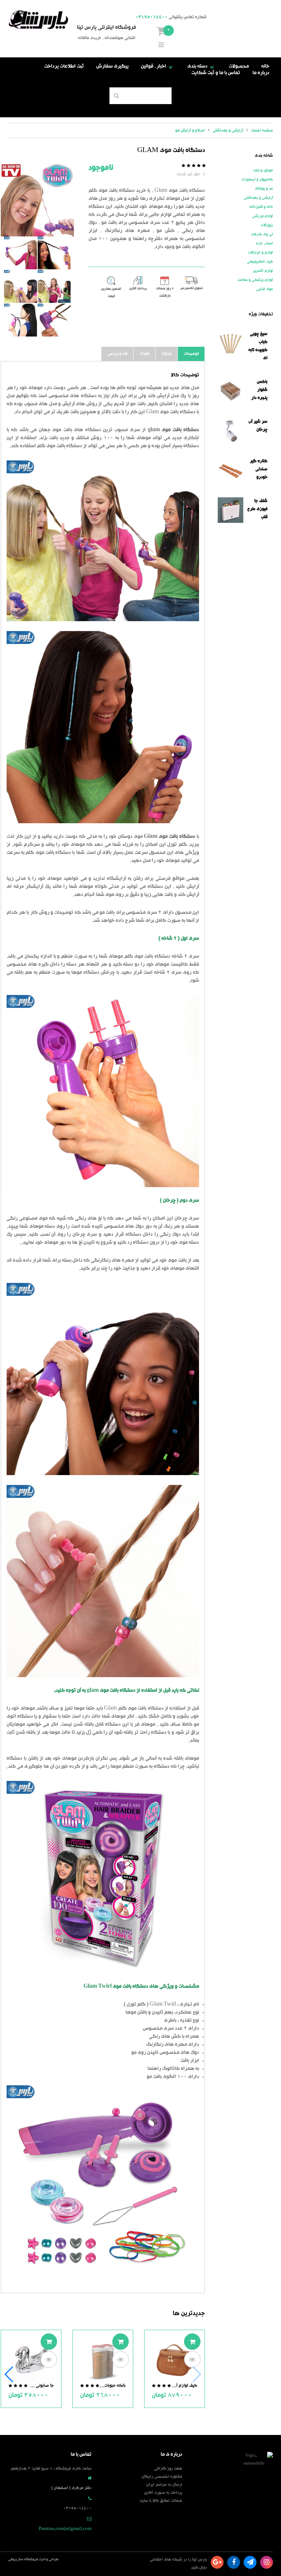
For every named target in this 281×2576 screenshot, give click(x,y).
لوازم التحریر (263, 271)
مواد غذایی (265, 289)
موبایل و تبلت (263, 171)
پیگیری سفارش (112, 67)
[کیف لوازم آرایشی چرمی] (175, 2361)
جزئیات (167, 354)
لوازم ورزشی (263, 216)
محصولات (239, 67)
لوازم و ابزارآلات (260, 253)
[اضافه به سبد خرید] (192, 2342)
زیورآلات (267, 225)
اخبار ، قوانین (158, 67)
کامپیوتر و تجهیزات (257, 180)
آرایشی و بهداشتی (258, 198)
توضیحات (191, 354)
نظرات (145, 354)
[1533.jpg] (37, 200)
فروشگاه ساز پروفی (23, 2560)
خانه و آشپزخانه (261, 207)
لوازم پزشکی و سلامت (255, 280)
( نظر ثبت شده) (191, 174)
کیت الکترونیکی (260, 262)
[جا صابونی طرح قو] (31, 2361)
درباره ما (261, 73)
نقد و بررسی (117, 354)
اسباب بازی (264, 244)
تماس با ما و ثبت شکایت (216, 73)
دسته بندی (202, 67)
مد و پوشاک (264, 189)
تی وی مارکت (262, 235)
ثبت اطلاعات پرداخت (64, 67)
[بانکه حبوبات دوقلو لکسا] (103, 2361)
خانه (265, 67)
